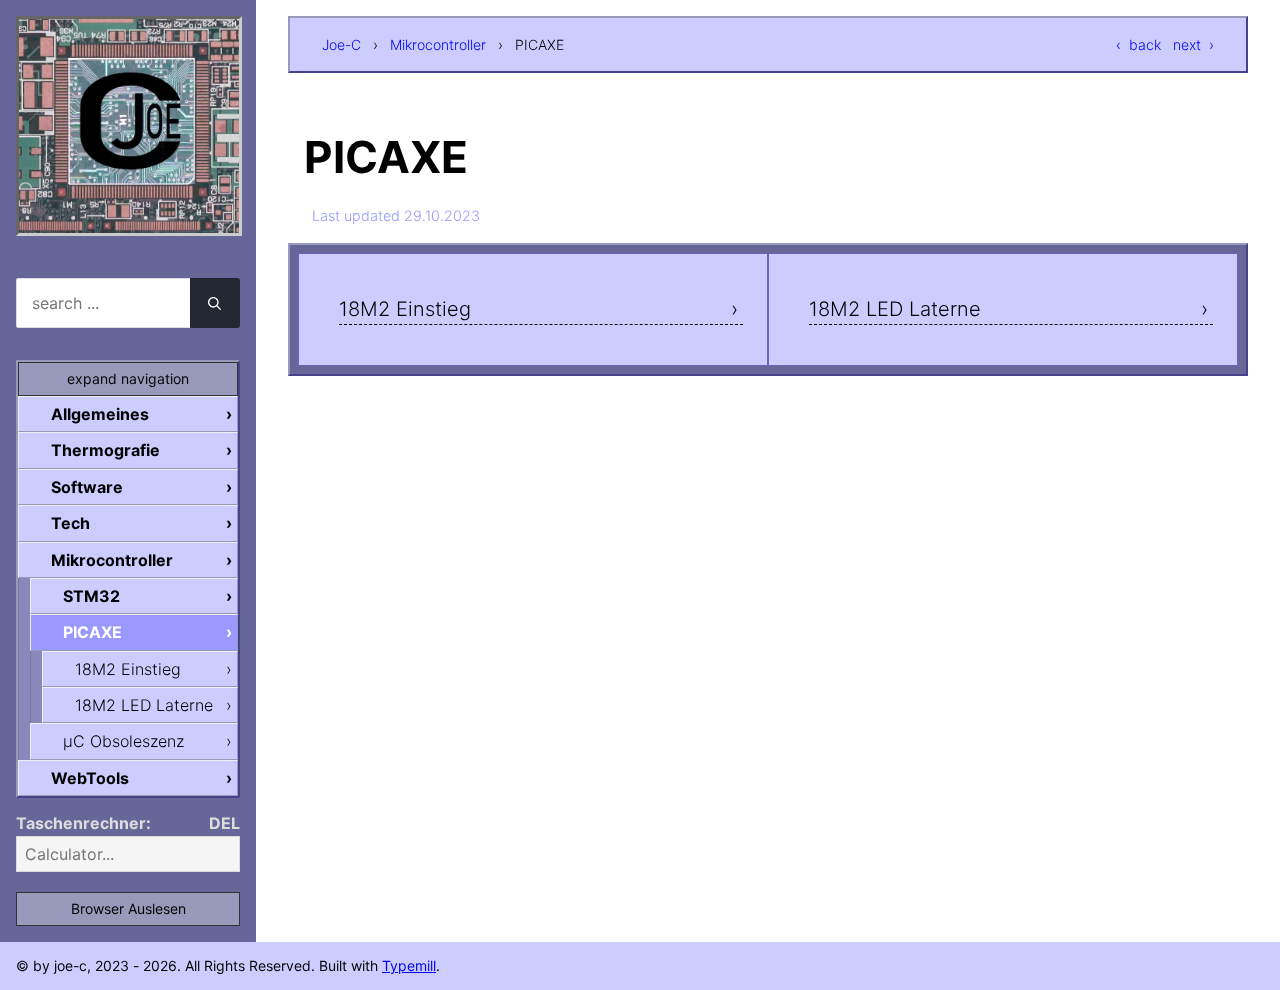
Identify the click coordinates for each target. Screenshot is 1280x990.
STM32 (91, 596)
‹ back (1138, 44)
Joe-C (341, 44)
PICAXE (92, 632)
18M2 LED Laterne (895, 309)
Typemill (409, 965)
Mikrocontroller (438, 44)
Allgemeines (100, 414)
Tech (70, 523)
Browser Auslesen (128, 908)
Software (87, 487)
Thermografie (105, 450)
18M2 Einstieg (405, 309)
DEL (224, 823)
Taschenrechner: (83, 823)
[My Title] (129, 218)
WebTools (90, 778)
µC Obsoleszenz (123, 741)
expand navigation (128, 378)
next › (1193, 44)
